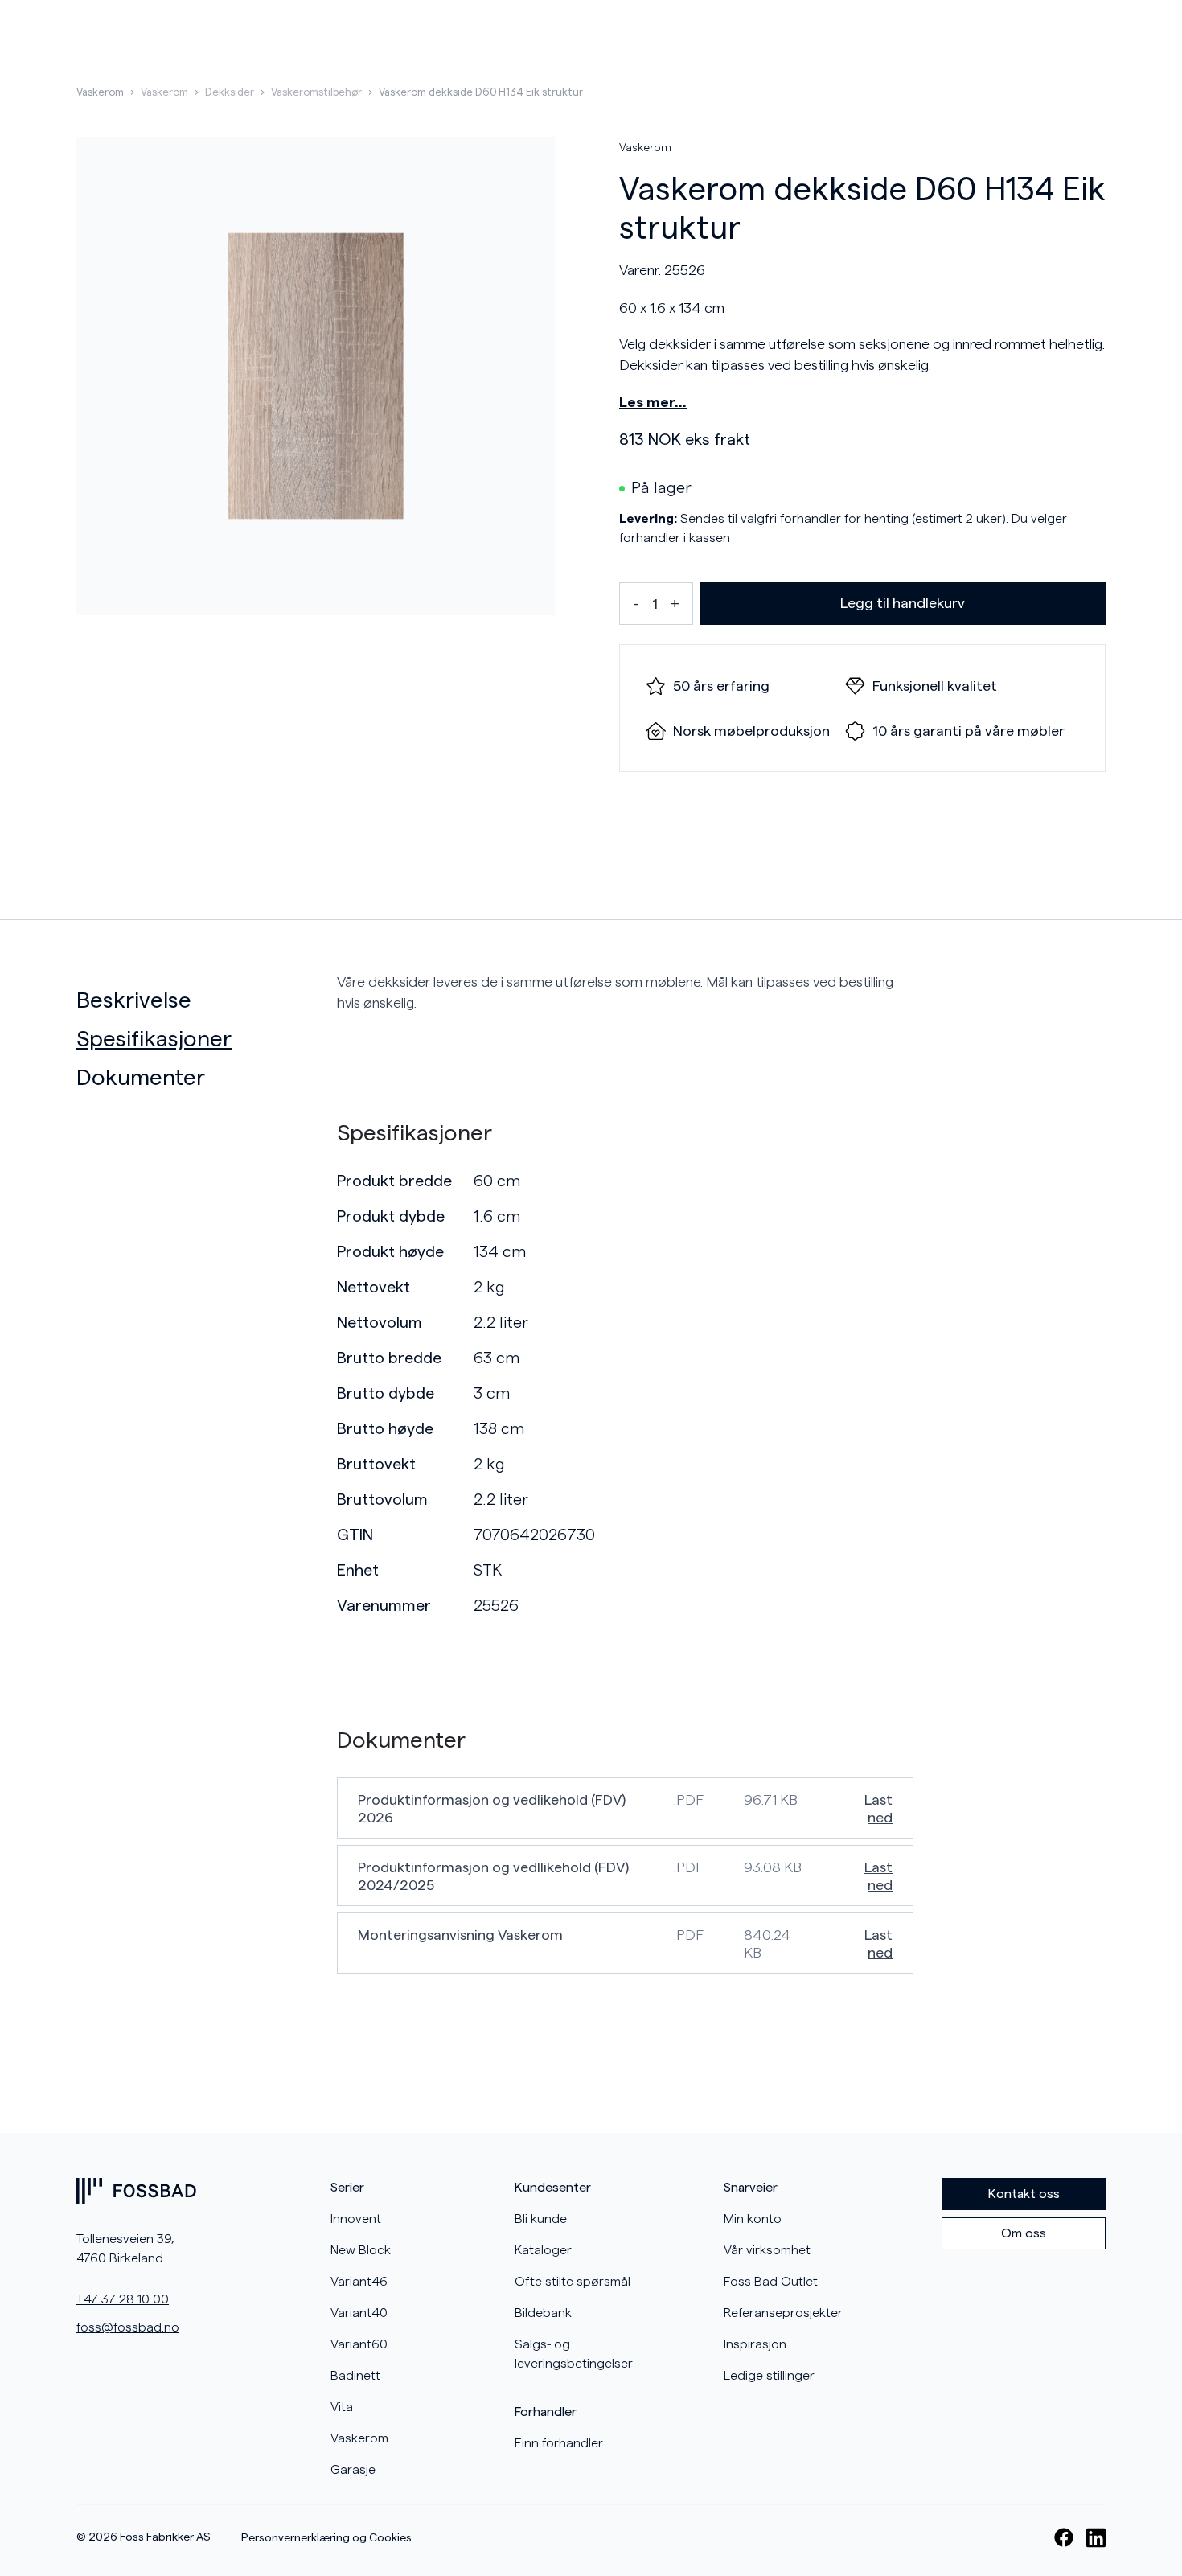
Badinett (355, 2376)
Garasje (353, 2470)
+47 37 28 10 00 (123, 2299)
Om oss (1024, 2233)
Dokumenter (141, 1078)
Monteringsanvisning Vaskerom (460, 1935)
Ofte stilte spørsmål (573, 2282)
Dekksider (230, 92)
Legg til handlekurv (903, 603)
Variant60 (359, 2344)
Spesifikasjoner (154, 1039)
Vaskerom (100, 92)
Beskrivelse (134, 1000)
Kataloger (543, 2250)
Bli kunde (541, 2219)
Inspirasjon (755, 2344)
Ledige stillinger (769, 2376)
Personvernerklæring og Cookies (326, 2538)
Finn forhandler (559, 2443)
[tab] (200, 1000)
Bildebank (543, 2313)
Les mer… (653, 402)
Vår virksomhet (767, 2250)
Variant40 (359, 2313)
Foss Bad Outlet (771, 2282)
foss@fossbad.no (128, 2327)
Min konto (753, 2219)
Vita (342, 2407)
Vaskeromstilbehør (316, 92)
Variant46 (359, 2282)
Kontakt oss (1024, 2194)
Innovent (356, 2219)
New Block (361, 2250)
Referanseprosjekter (783, 2313)
